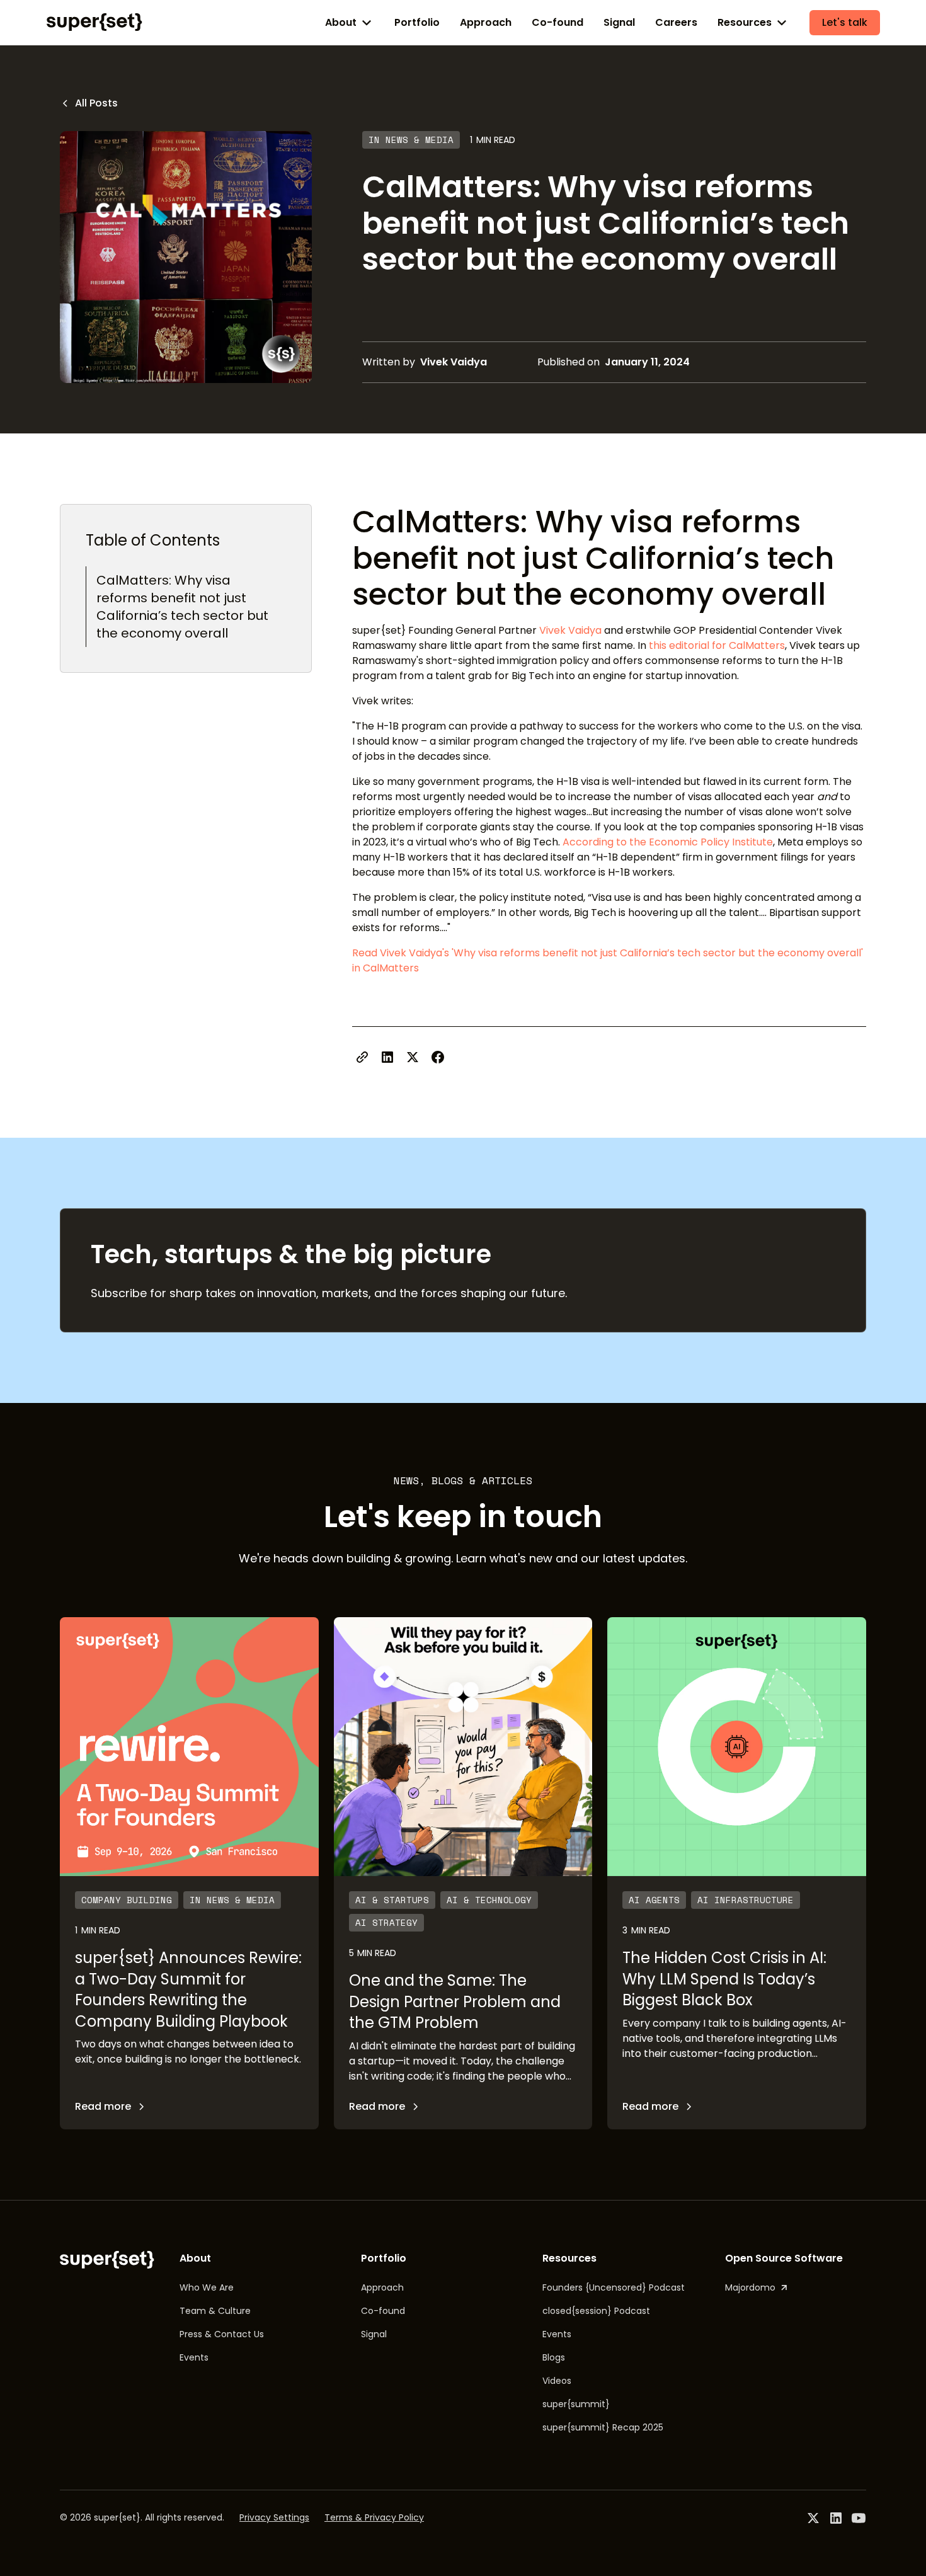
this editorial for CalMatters (717, 645)
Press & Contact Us (222, 2334)
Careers (676, 22)
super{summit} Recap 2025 (603, 2427)
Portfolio (417, 22)
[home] (94, 22)
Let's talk (845, 22)
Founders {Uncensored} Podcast (614, 2287)
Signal (619, 22)
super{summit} (576, 2404)
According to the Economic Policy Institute (668, 842)
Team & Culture (215, 2311)
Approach (486, 22)
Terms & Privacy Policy (374, 2517)
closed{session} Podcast (596, 2311)
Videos (557, 2381)
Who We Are (207, 2287)
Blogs (554, 2357)
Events (194, 2357)
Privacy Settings (274, 2517)
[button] (350, 23)
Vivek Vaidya (570, 630)
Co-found (557, 22)
